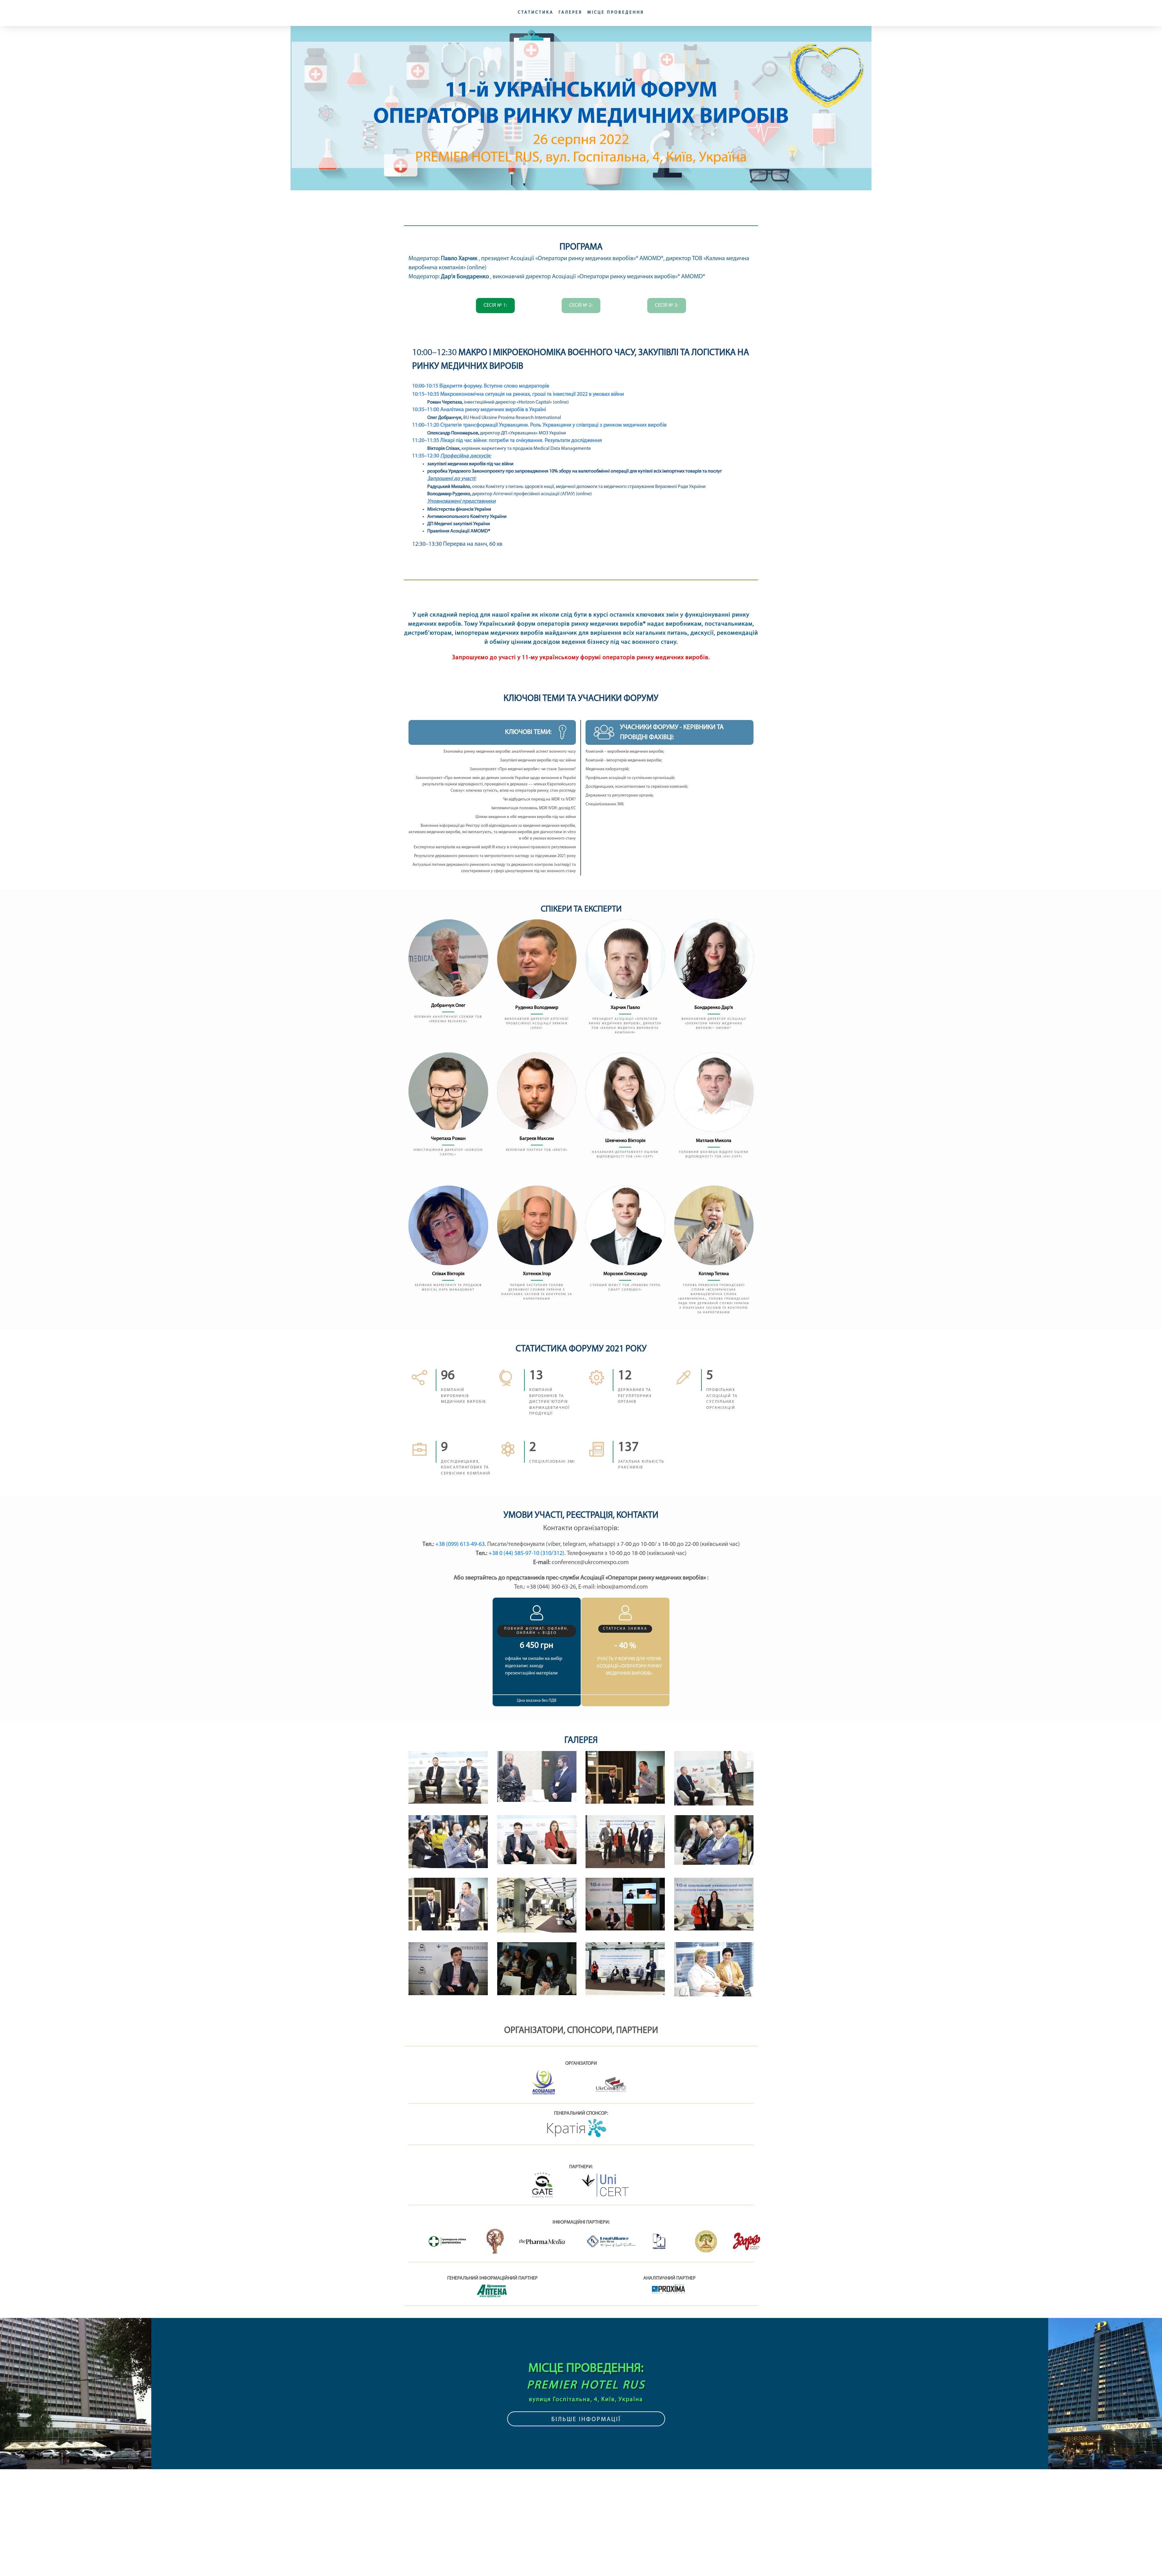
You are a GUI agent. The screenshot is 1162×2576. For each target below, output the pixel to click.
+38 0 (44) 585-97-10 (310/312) (526, 1553)
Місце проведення (612, 13)
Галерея (571, 13)
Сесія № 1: (495, 305)
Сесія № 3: (667, 305)
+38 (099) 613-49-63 (460, 1544)
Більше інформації (586, 2420)
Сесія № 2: (581, 305)
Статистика (540, 13)
